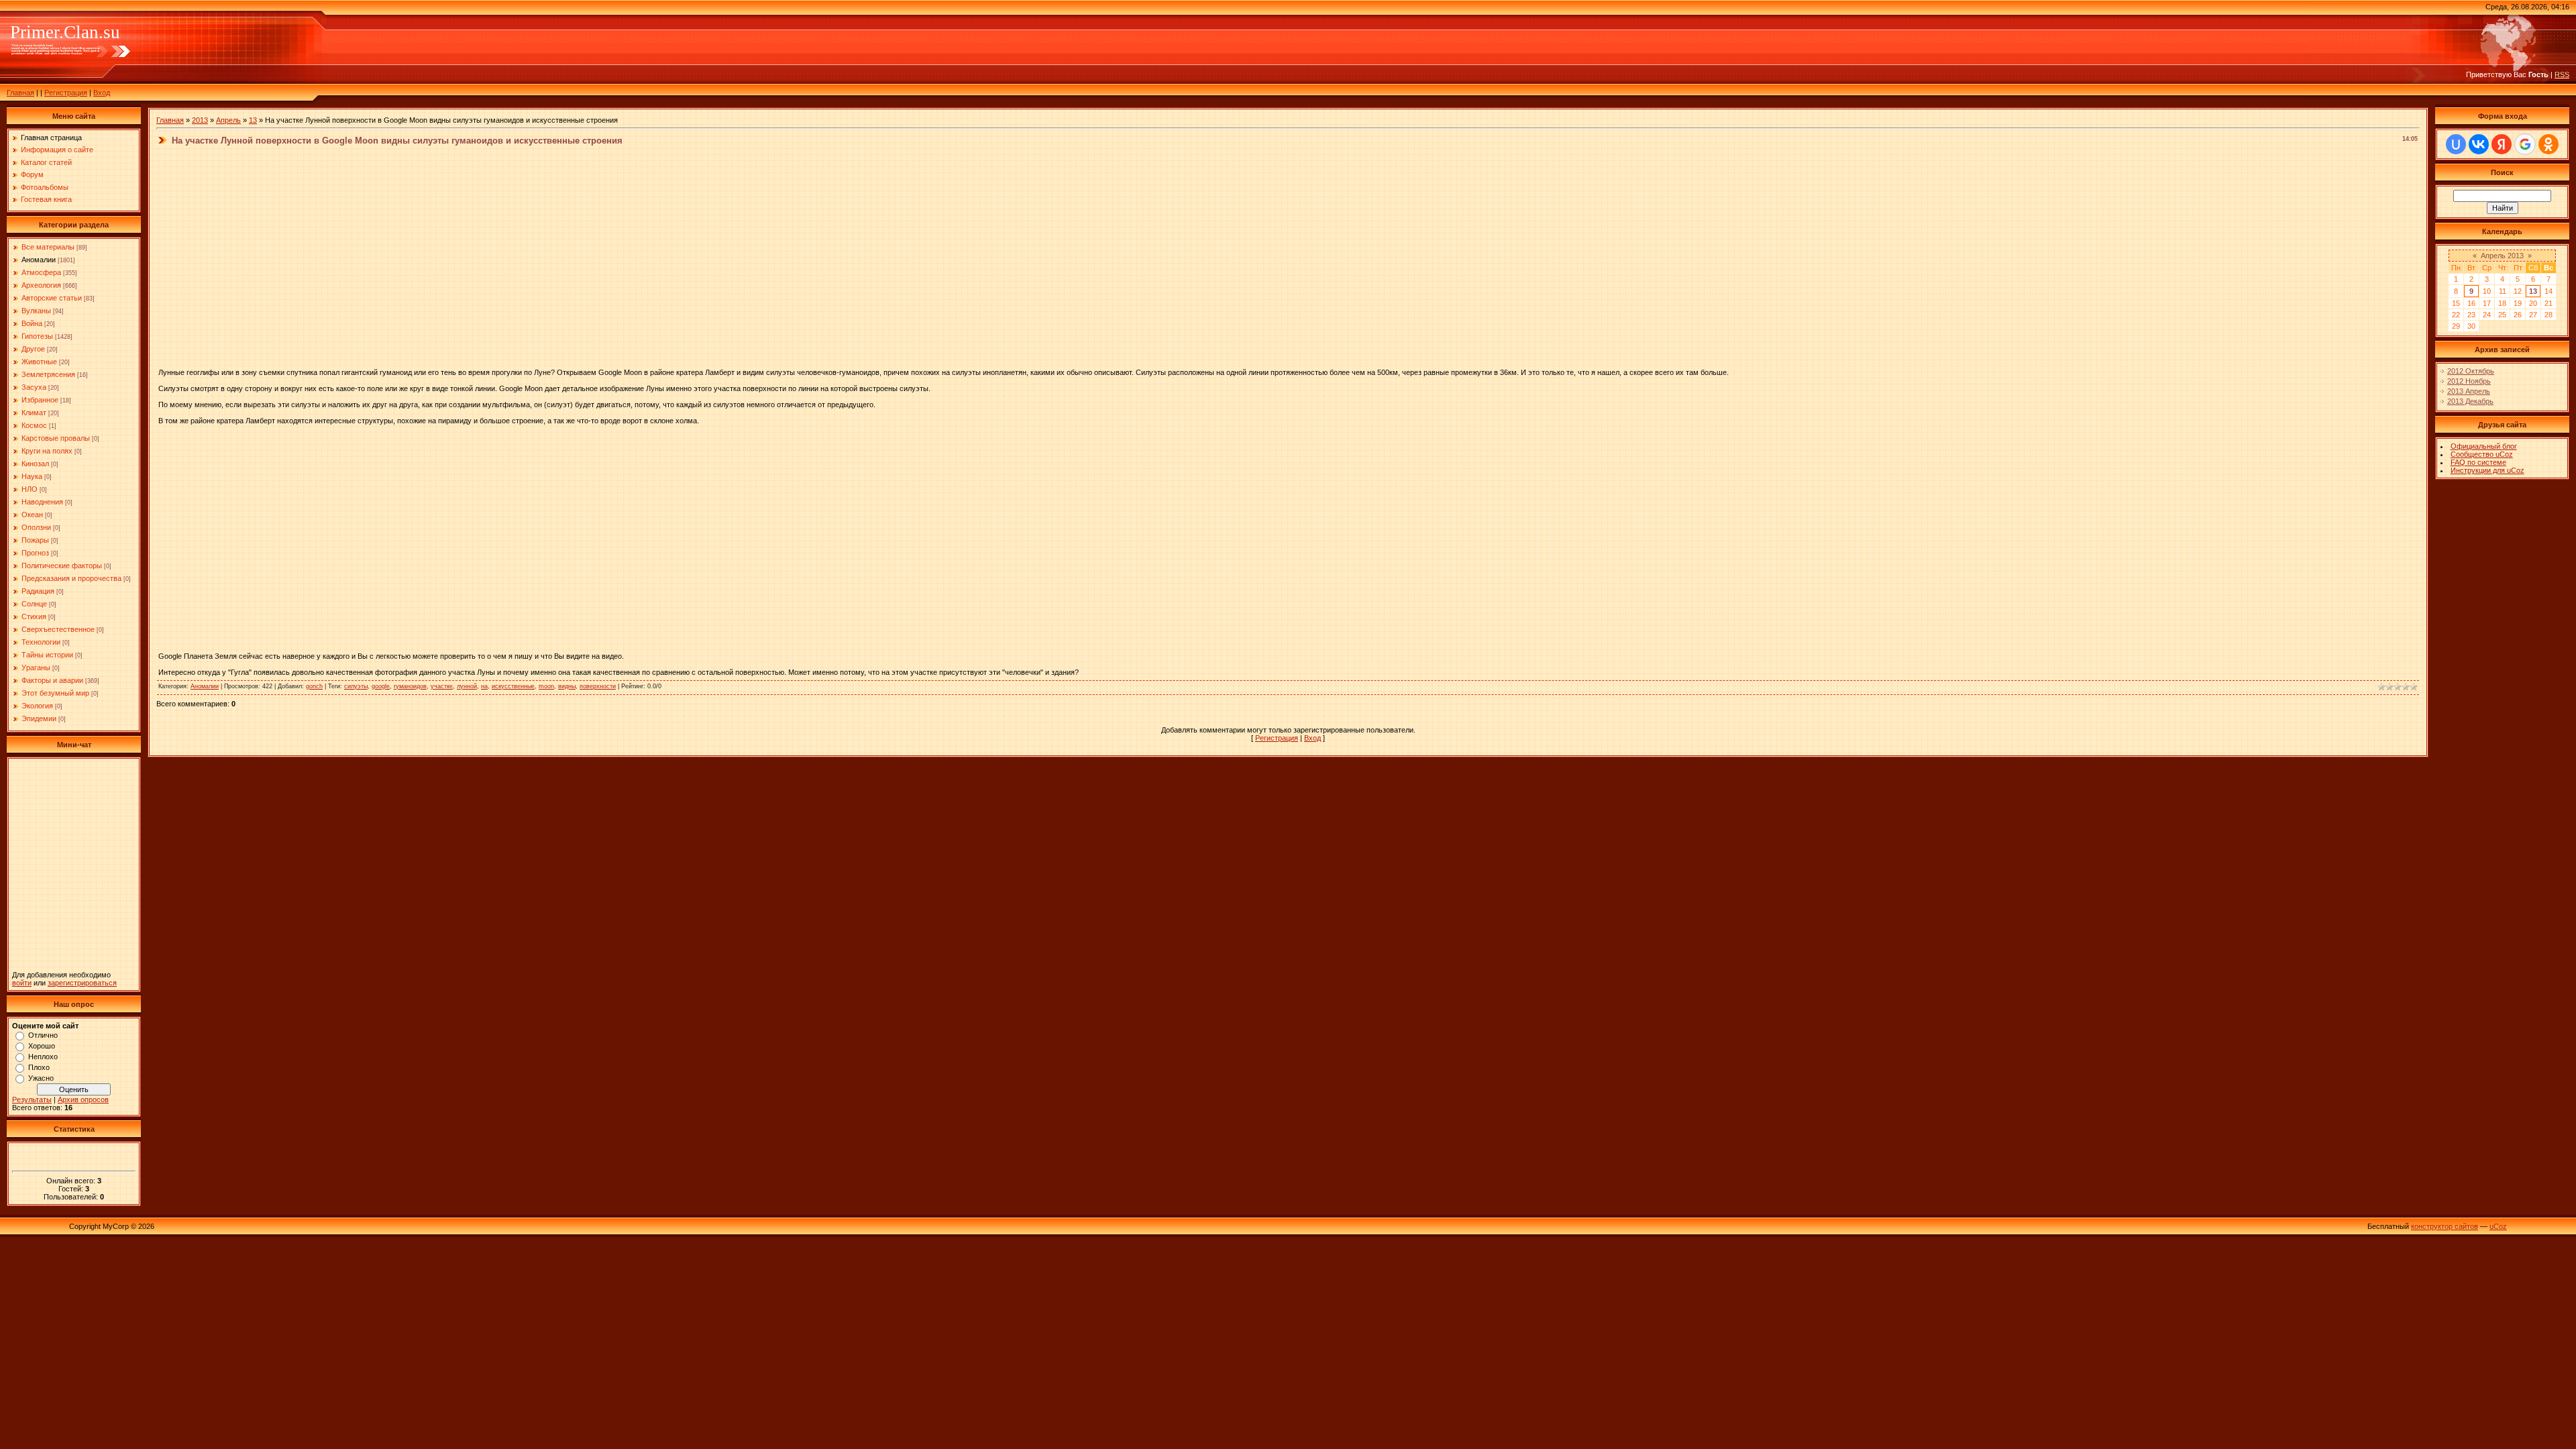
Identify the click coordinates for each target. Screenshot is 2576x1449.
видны (567, 686)
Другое (33, 349)
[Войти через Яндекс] (2502, 144)
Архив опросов (83, 1099)
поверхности (598, 686)
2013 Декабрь (2470, 401)
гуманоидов (410, 686)
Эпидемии (39, 718)
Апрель (228, 120)
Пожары (35, 540)
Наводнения (42, 502)
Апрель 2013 (2502, 256)
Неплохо (43, 1057)
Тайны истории (47, 655)
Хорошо (42, 1046)
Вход (102, 93)
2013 (200, 120)
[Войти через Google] (2525, 144)
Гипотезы (37, 336)
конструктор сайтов (2445, 1226)
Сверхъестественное (58, 629)
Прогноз (35, 553)
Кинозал (35, 464)
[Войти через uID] (2456, 144)
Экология (37, 706)
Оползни (36, 527)
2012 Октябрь (2471, 371)
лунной (467, 686)
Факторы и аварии (52, 680)
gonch (314, 686)
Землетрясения (48, 374)
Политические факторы (62, 566)
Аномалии (39, 260)
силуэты (356, 686)
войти (22, 983)
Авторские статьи (52, 298)
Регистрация (66, 93)
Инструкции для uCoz (2487, 470)
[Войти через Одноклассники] (2548, 144)
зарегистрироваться (82, 983)
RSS (2562, 74)
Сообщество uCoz (2482, 454)
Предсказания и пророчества (71, 578)
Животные (39, 362)
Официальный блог (2484, 446)
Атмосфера (41, 272)
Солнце (34, 604)
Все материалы (48, 247)
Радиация (38, 591)
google (381, 686)
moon (546, 686)
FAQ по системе (2478, 462)
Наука (32, 476)
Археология (41, 285)
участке (442, 686)
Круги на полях (47, 451)
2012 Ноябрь (2469, 381)
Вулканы (36, 311)
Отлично (43, 1035)
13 (253, 120)
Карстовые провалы (56, 438)
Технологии (41, 642)
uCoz (2498, 1226)
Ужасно (41, 1078)
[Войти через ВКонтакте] (2479, 144)
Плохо (39, 1067)
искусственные (513, 686)
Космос (34, 425)
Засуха (34, 387)
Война (32, 323)
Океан (32, 515)
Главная (20, 93)
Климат (34, 413)
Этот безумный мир (55, 693)
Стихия (34, 616)
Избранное (40, 400)
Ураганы (36, 667)
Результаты (32, 1099)
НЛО (30, 489)
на (484, 686)
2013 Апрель (2469, 391)
